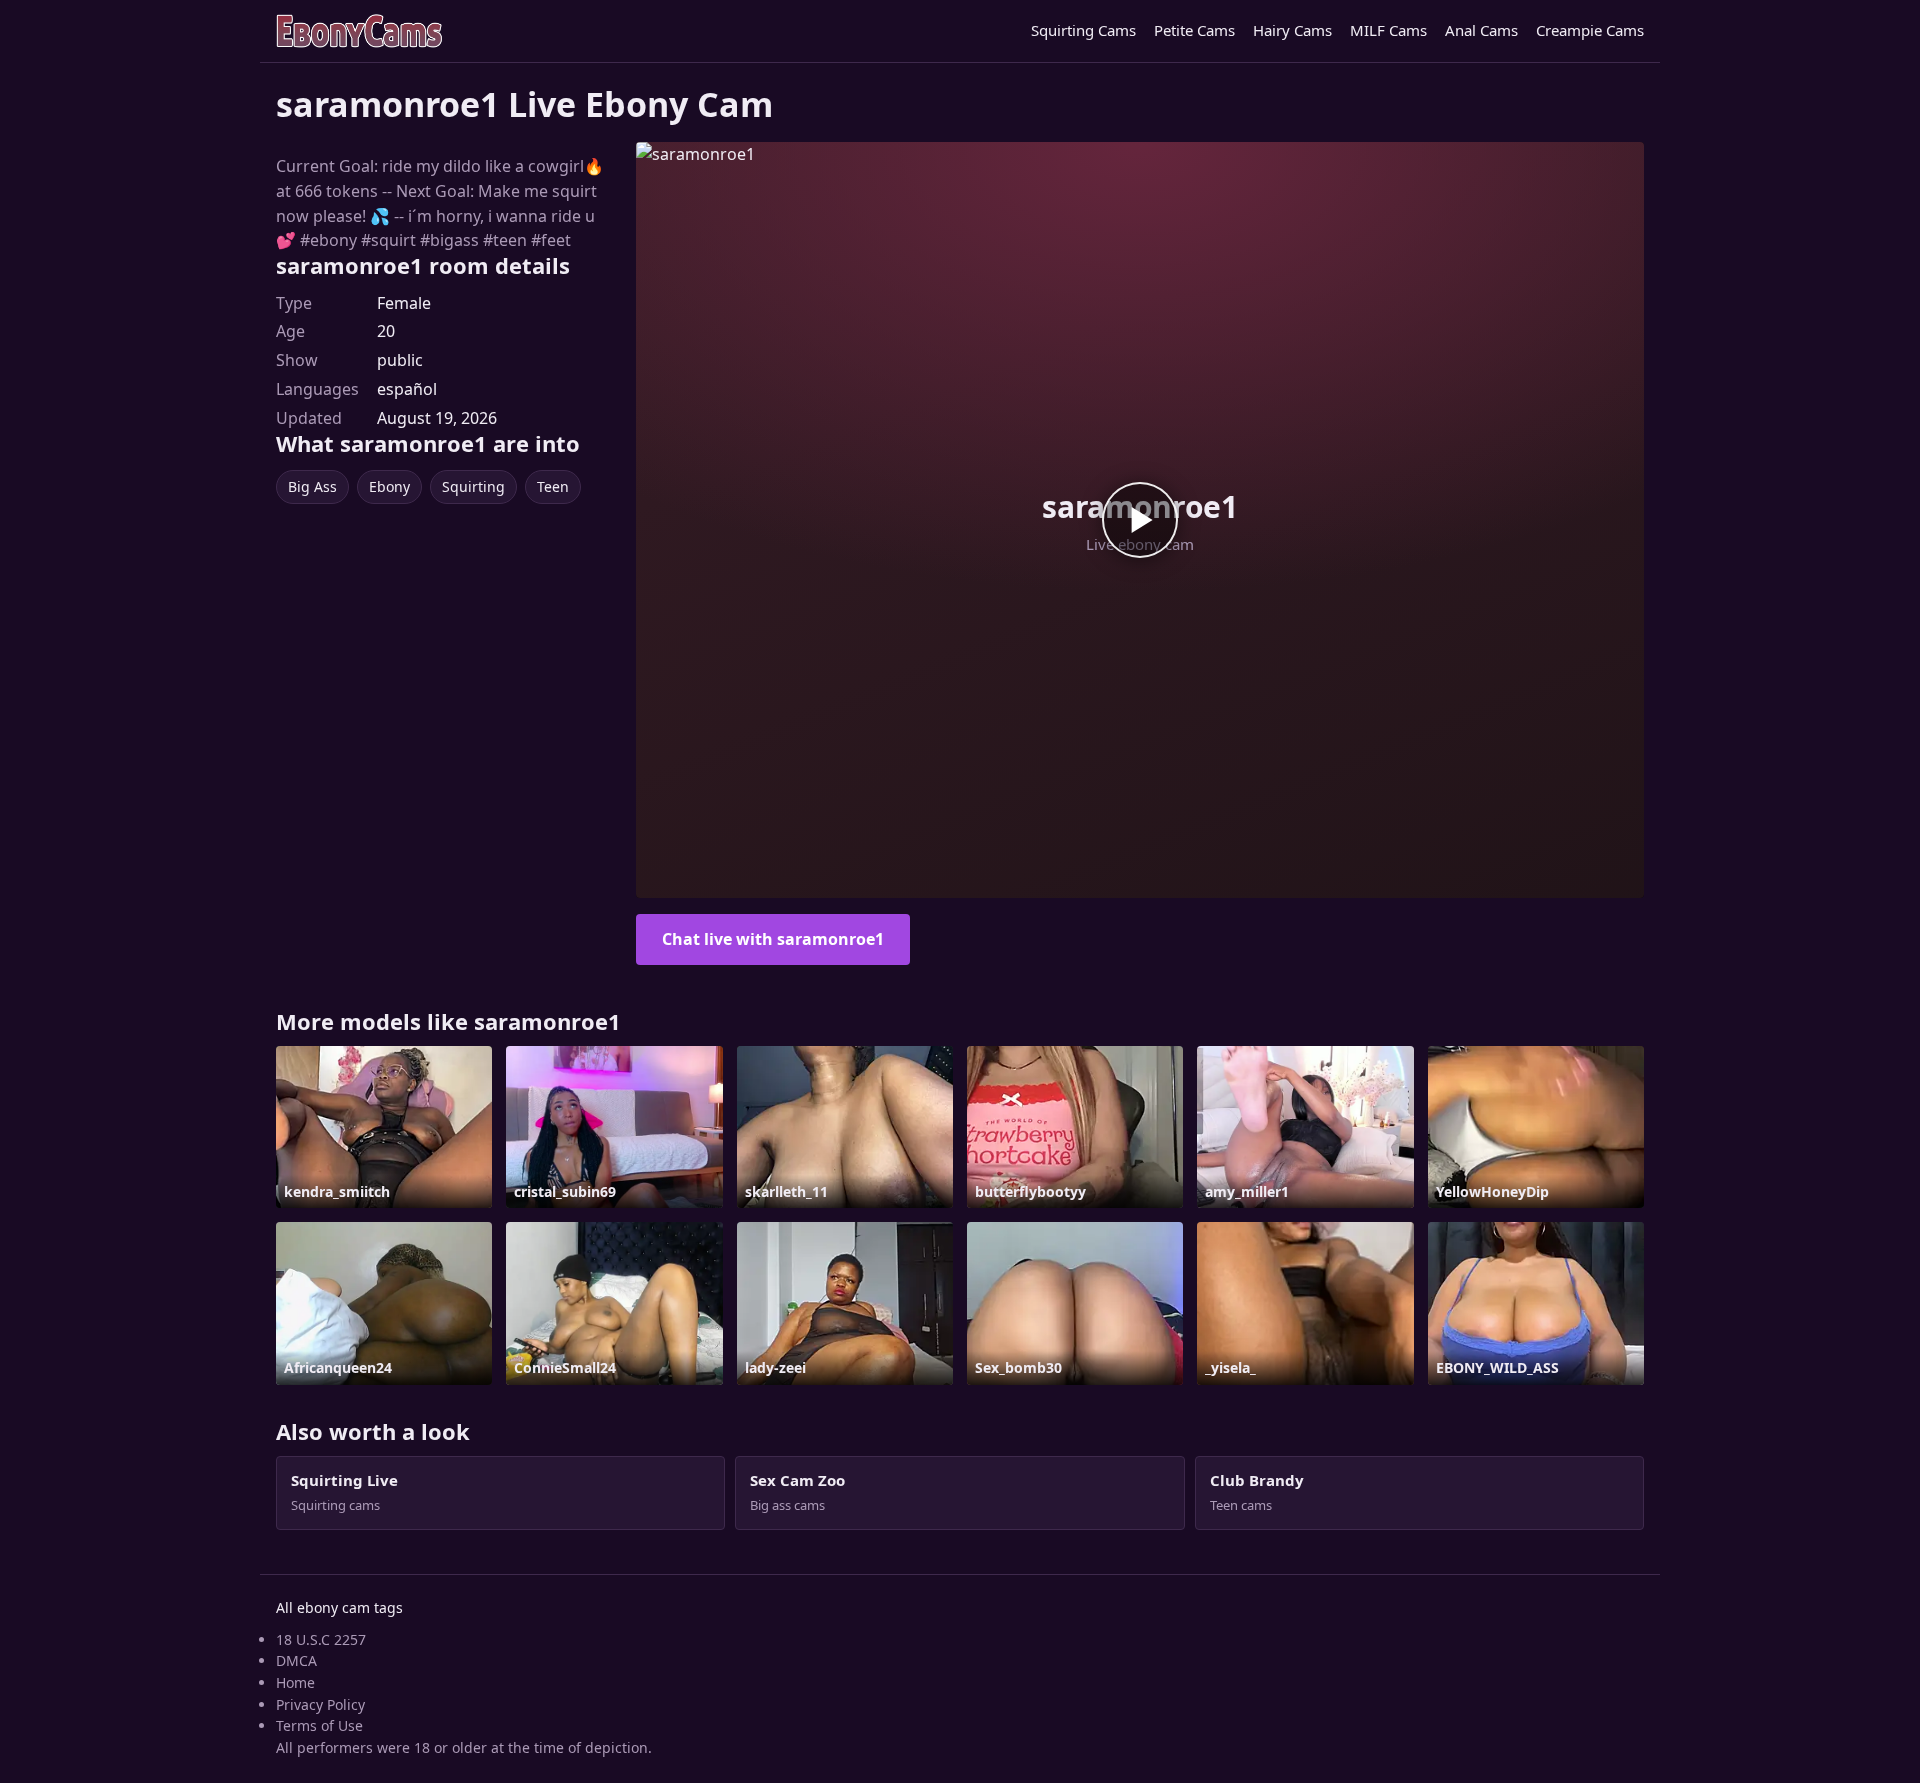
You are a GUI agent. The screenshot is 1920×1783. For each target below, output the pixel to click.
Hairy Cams (1292, 30)
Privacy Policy (320, 1704)
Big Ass (312, 486)
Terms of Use (319, 1725)
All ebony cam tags (339, 1607)
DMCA (296, 1660)
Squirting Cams (1083, 30)
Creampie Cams (1590, 30)
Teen (553, 486)
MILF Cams (1388, 30)
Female (404, 303)
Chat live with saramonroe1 (773, 939)
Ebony (389, 486)
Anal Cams (1481, 30)
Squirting (473, 486)
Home (295, 1682)
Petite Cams (1194, 30)
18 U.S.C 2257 (321, 1639)
